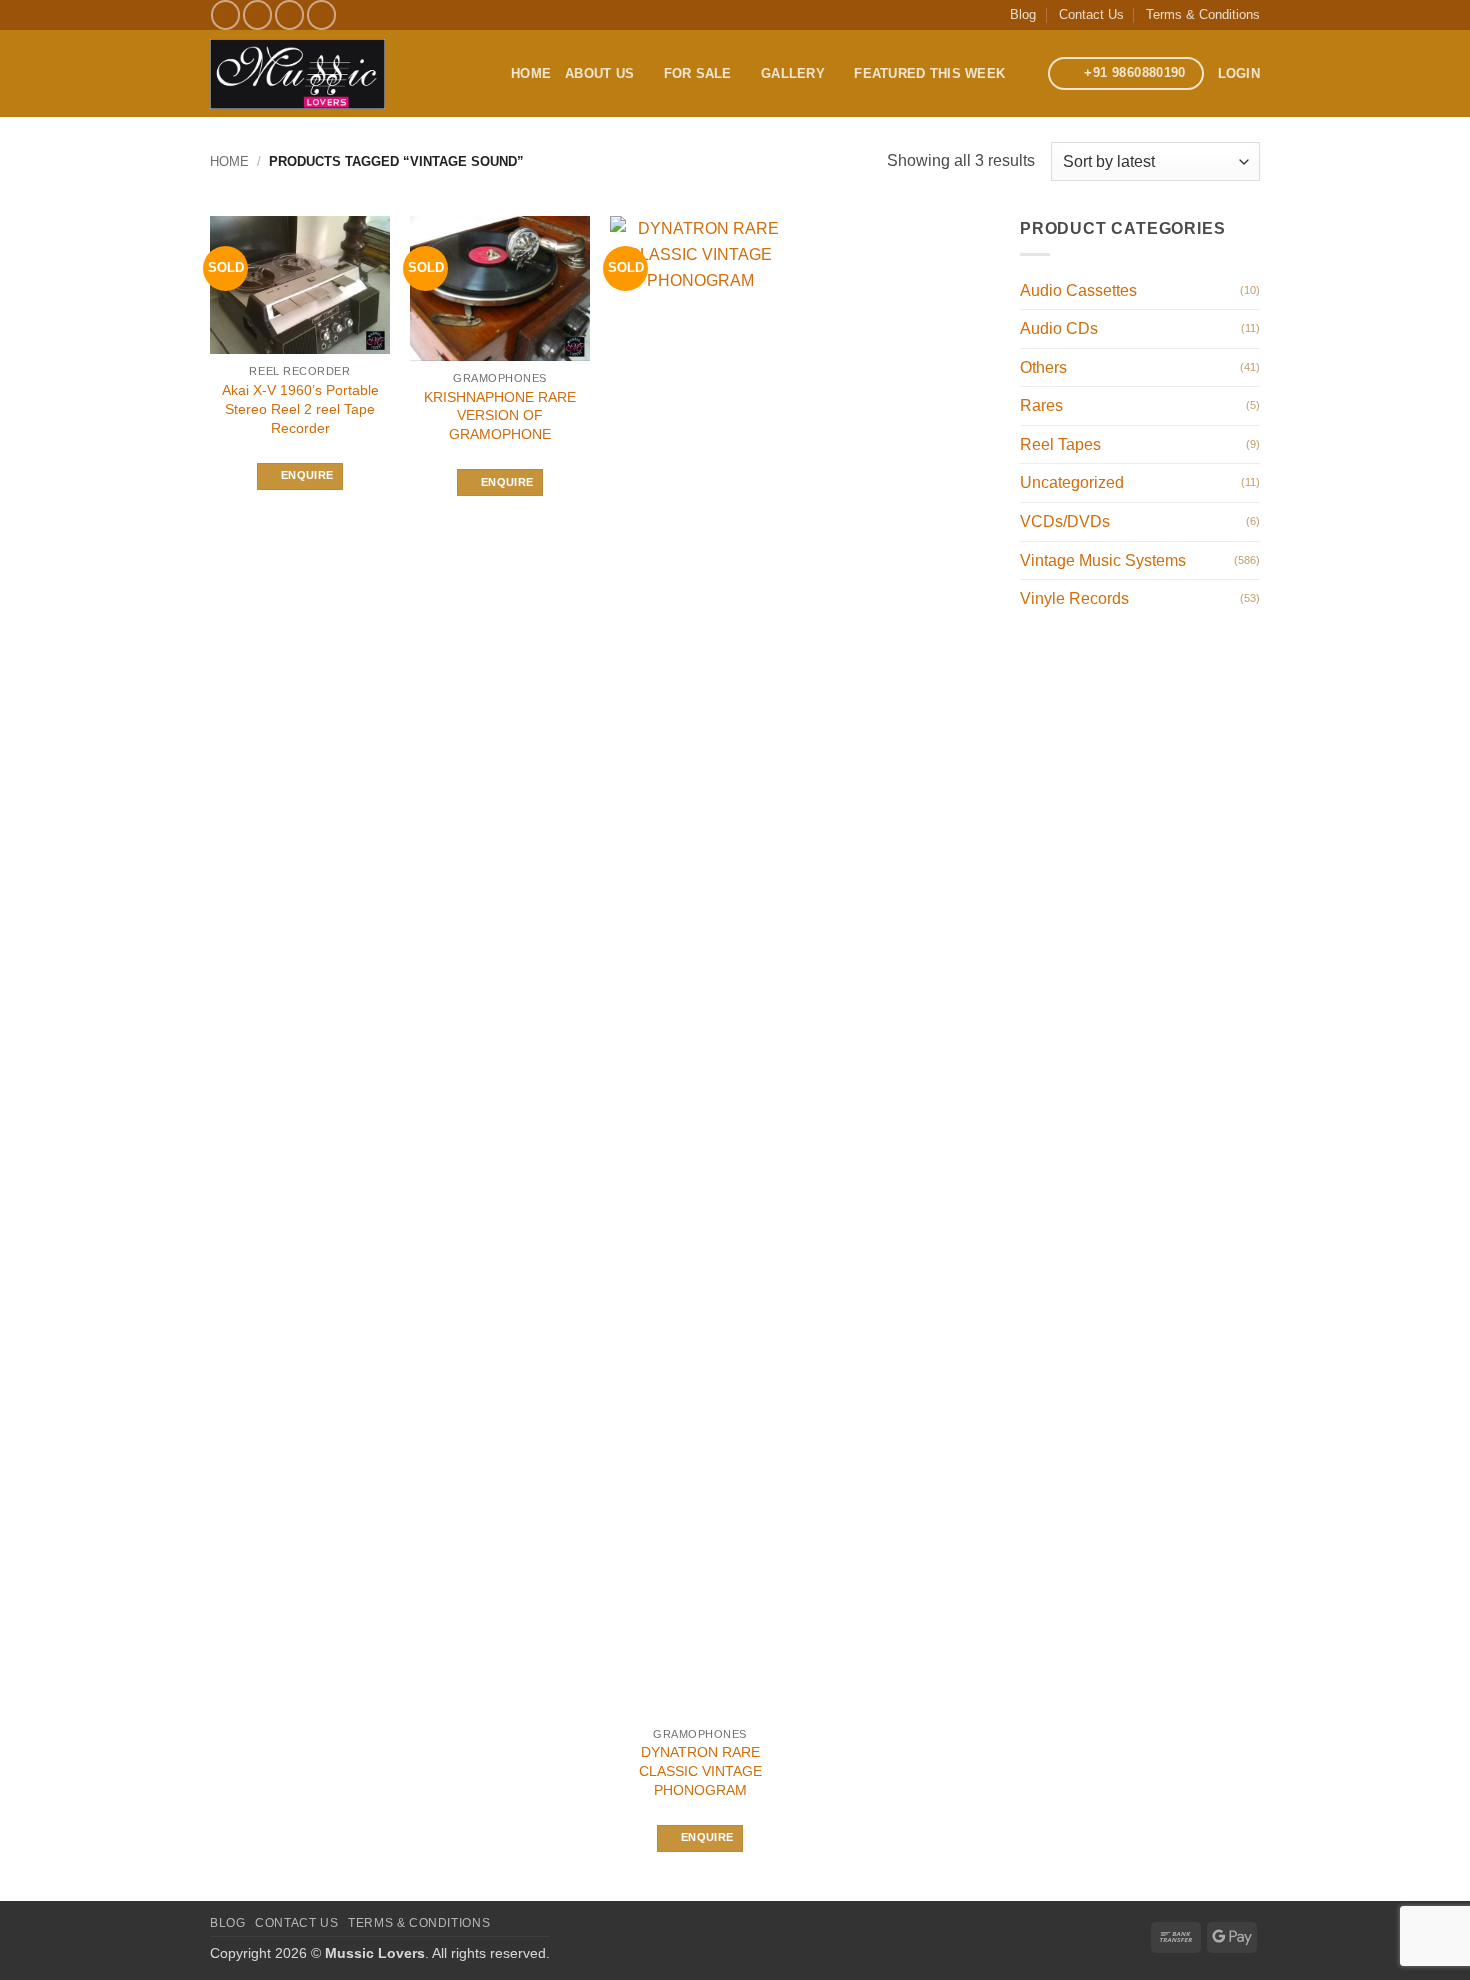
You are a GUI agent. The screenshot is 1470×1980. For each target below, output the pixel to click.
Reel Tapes (1060, 444)
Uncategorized (1072, 482)
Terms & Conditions (1203, 14)
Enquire (307, 475)
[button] (1239, 74)
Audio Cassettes (1078, 290)
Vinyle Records (1074, 598)
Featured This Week (929, 73)
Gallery (793, 73)
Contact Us (1091, 14)
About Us (599, 73)
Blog (1023, 14)
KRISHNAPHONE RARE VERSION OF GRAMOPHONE (500, 415)
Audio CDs (1059, 328)
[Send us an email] (321, 14)
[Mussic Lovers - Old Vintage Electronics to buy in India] (297, 74)
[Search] (1026, 74)
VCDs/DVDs (1065, 521)
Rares (1041, 405)
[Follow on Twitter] (289, 14)
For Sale (698, 73)
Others (1043, 367)
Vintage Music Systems (1103, 560)
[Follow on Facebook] (225, 14)
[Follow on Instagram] (257, 14)
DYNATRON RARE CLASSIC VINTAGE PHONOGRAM (700, 1770)
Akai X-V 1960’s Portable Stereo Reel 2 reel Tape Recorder (300, 408)
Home (531, 73)
